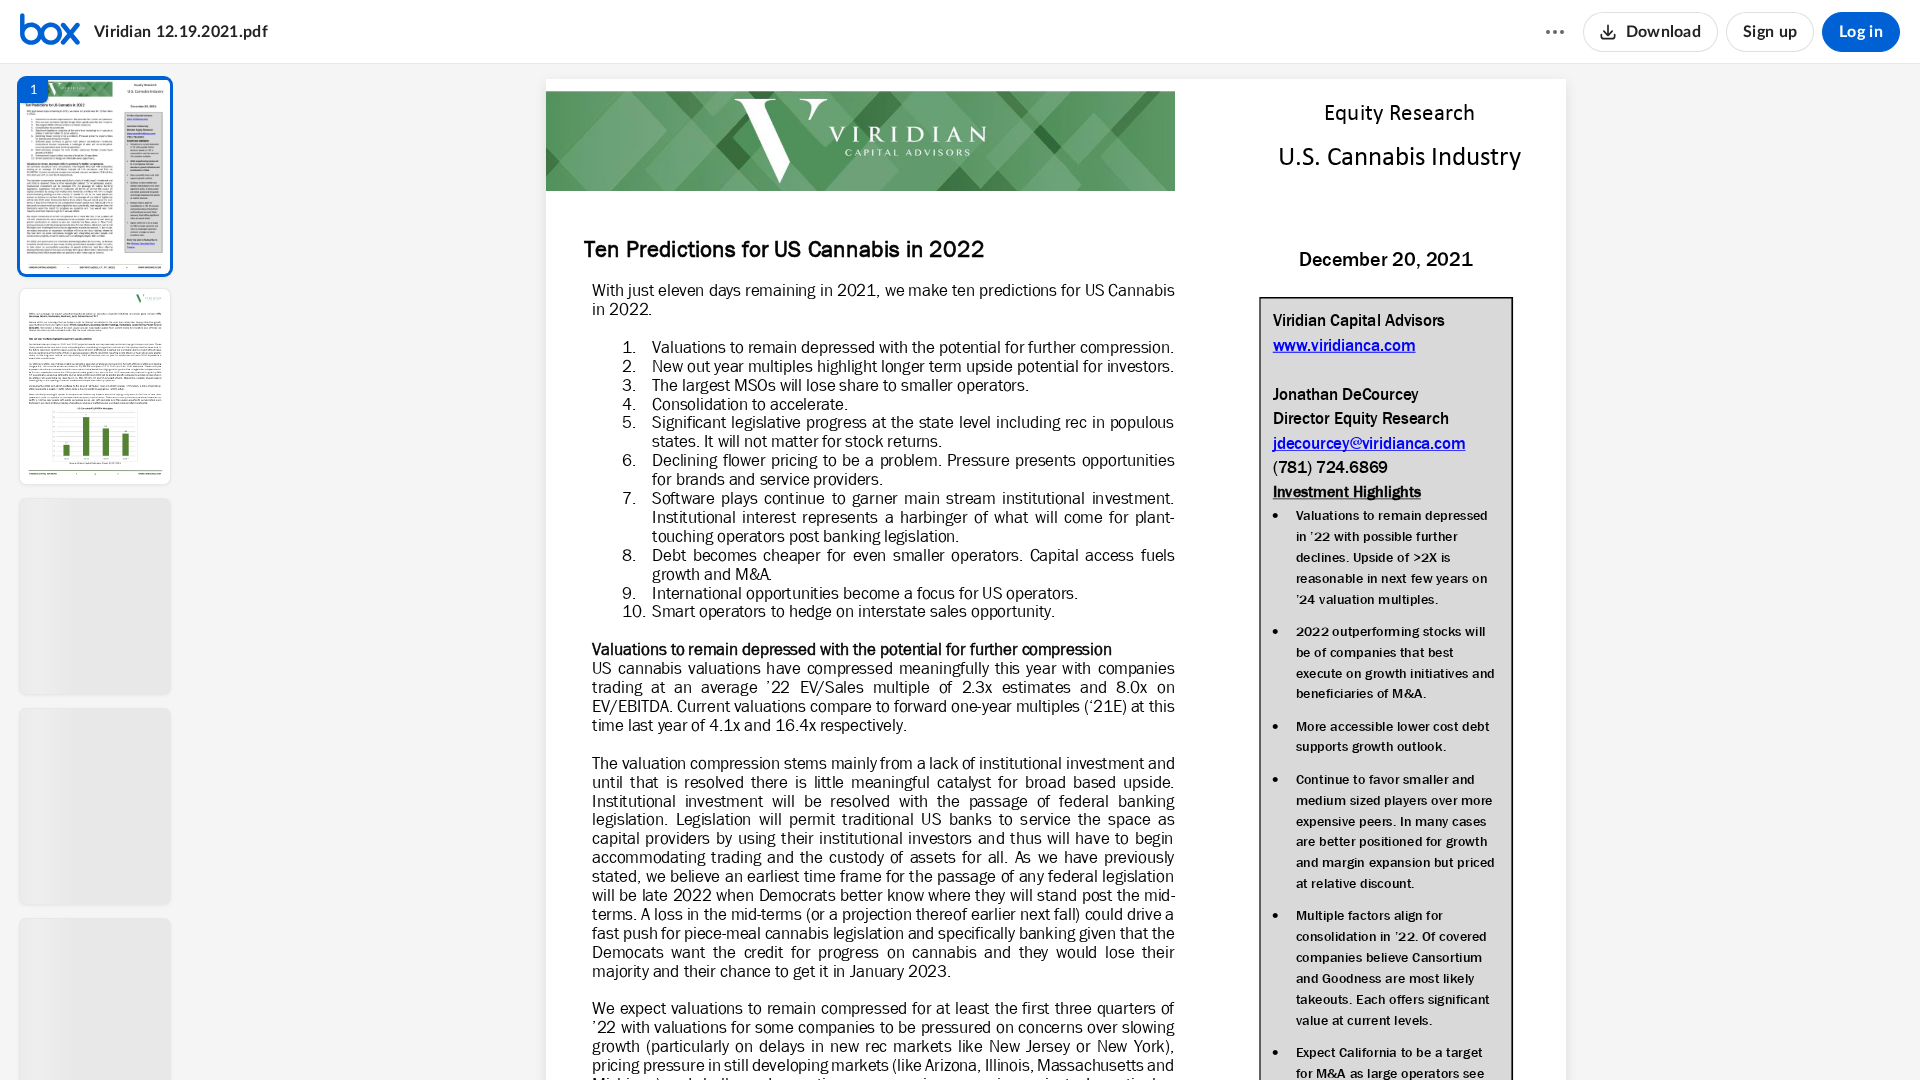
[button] (95, 176)
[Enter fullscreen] (1240, 1031)
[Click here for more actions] (1555, 32)
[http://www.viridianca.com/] (1343, 347)
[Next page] (1016, 1031)
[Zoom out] (1058, 1031)
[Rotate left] (1166, 1031)
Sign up (1770, 32)
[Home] (50, 32)
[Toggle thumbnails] (872, 1031)
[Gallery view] (1204, 1031)
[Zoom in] (1126, 1031)
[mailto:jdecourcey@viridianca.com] (1368, 445)
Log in (1861, 32)
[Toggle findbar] (908, 1031)
